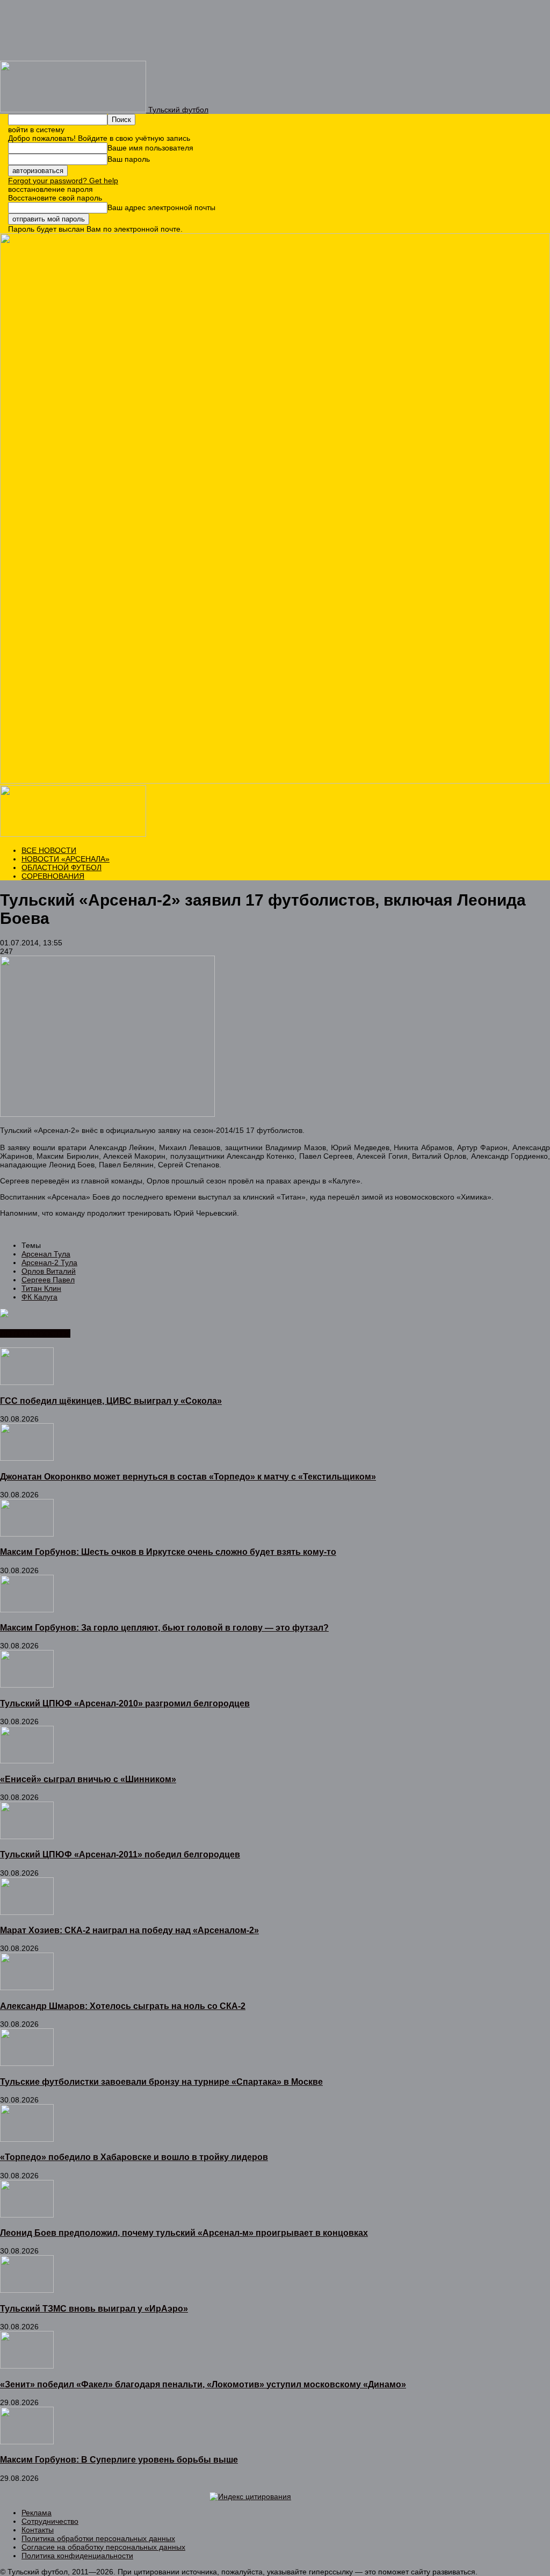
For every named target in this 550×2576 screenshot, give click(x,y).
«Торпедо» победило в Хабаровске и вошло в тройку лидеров (134, 2157)
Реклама (37, 2513)
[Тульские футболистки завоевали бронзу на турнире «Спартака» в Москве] (27, 2063)
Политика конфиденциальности (77, 2556)
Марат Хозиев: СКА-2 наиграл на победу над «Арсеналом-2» (129, 1930)
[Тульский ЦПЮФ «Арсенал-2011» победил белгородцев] (27, 1836)
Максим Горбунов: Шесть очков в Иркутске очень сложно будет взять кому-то (168, 1552)
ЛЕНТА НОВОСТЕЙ (35, 1333)
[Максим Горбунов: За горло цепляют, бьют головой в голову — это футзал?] (27, 1610)
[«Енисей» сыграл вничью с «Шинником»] (27, 1761)
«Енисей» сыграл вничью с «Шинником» (88, 1779)
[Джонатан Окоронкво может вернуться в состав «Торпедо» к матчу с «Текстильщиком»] (27, 1458)
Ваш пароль (129, 159)
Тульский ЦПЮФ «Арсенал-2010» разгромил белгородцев (125, 1703)
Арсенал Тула (46, 1254)
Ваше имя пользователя (150, 148)
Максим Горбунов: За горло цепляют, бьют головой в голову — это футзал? (164, 1627)
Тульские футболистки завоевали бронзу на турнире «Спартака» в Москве (161, 2082)
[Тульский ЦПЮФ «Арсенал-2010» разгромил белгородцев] (27, 1685)
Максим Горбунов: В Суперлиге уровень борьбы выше (119, 2459)
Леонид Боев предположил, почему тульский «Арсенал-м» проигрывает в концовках (184, 2233)
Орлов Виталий (49, 1271)
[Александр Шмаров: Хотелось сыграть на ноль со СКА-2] (27, 1987)
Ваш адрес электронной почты (161, 207)
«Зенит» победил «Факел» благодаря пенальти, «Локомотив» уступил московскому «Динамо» (203, 2384)
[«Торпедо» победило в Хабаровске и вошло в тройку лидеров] (27, 2139)
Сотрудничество (50, 2521)
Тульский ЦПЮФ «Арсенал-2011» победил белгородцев (120, 1854)
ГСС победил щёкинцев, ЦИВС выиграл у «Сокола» (111, 1401)
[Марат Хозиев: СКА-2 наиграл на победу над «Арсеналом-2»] (27, 1912)
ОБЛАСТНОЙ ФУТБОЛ (61, 867)
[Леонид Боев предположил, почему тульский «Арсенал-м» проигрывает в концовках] (27, 2215)
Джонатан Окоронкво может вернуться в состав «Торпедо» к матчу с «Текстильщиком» (188, 1476)
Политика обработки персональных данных (98, 2538)
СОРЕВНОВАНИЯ (53, 876)
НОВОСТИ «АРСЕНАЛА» (66, 859)
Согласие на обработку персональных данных (103, 2547)
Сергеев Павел (48, 1280)
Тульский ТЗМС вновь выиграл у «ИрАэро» (94, 2308)
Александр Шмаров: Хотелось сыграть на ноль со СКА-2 (123, 2006)
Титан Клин (41, 1288)
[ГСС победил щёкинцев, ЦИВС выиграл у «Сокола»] (27, 1382)
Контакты (38, 2530)
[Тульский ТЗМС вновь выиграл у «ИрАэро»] (27, 2290)
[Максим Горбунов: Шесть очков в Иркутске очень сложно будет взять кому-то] (27, 1534)
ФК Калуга (39, 1297)
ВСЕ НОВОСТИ (49, 850)
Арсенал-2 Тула (49, 1262)
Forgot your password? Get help (63, 181)
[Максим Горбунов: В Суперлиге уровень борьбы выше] (27, 2442)
